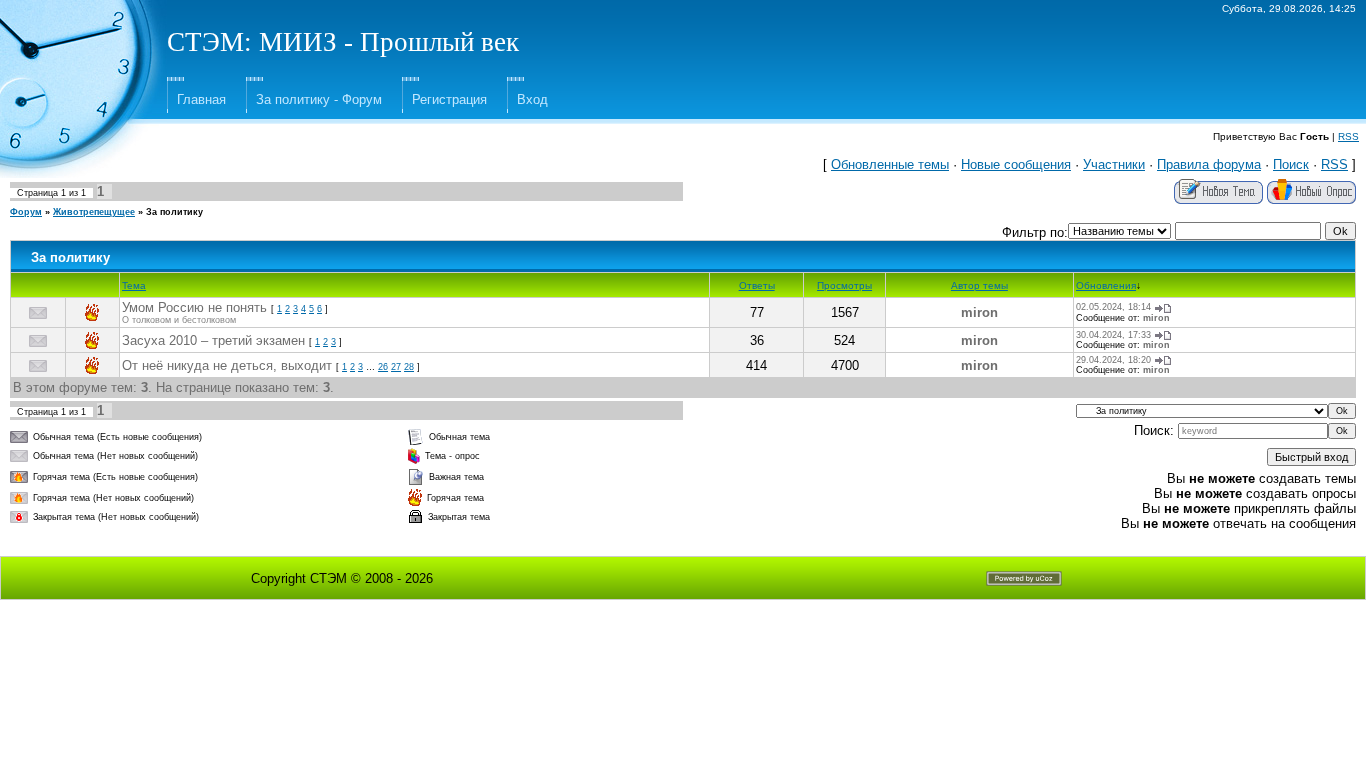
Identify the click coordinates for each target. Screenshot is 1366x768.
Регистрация (449, 99)
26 (383, 367)
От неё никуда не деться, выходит (227, 365)
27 (396, 367)
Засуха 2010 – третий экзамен (213, 340)
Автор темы (979, 285)
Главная (201, 99)
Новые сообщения (1016, 164)
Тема (134, 285)
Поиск (1291, 164)
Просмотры (844, 285)
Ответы (757, 285)
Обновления (1106, 285)
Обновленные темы (890, 164)
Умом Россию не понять (194, 307)
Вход (532, 99)
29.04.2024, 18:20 (1113, 360)
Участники (1114, 164)
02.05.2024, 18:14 (1113, 307)
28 (409, 367)
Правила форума (1209, 164)
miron (979, 312)
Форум (26, 212)
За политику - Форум (319, 99)
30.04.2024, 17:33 (1113, 335)
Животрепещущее (94, 212)
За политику (174, 212)
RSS (1348, 136)
